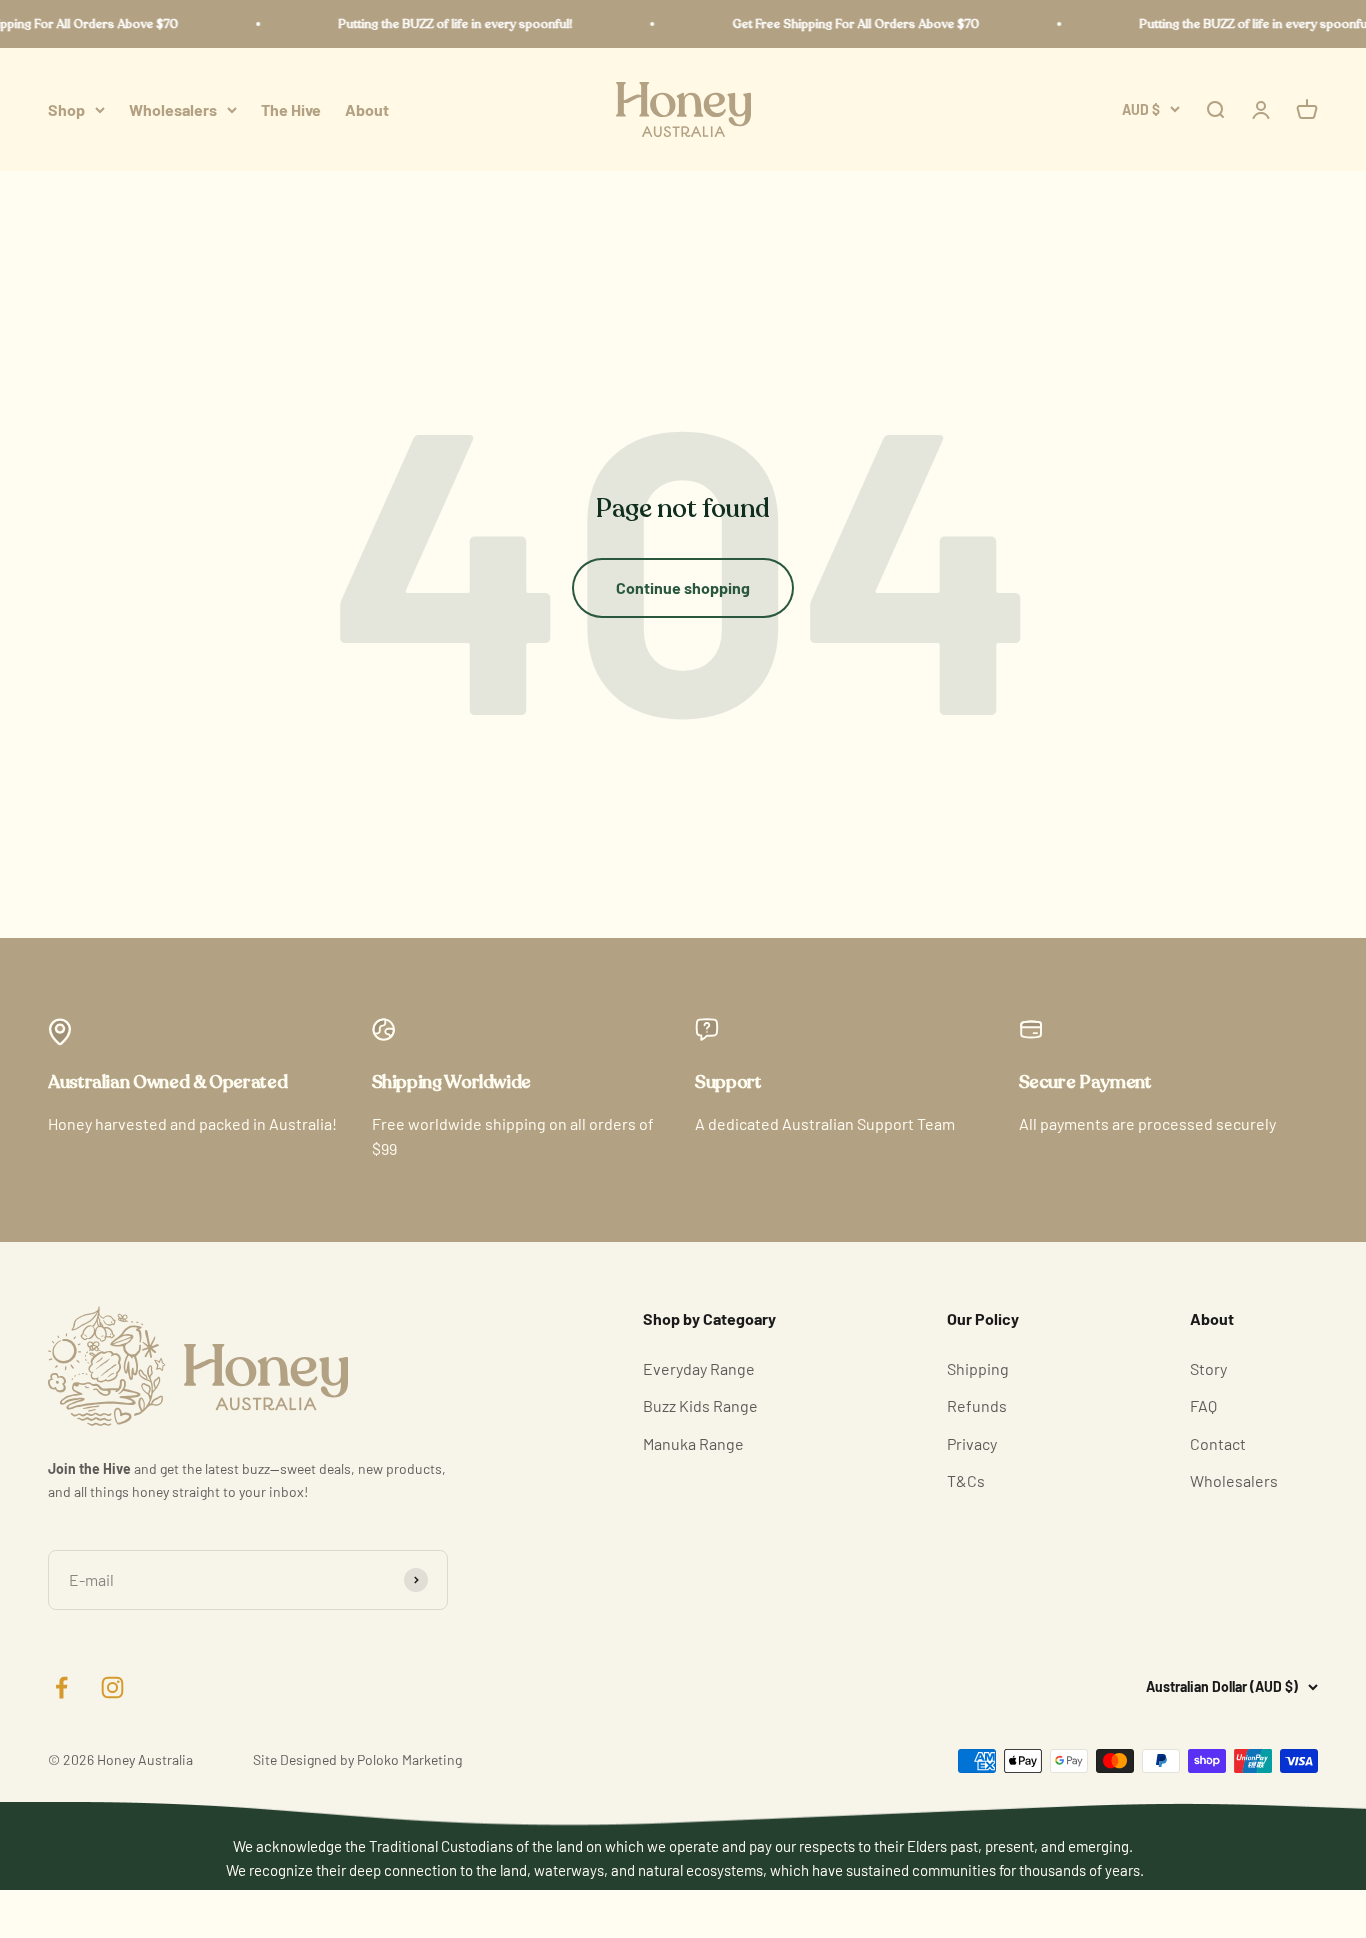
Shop (66, 109)
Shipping (978, 1368)
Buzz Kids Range (700, 1405)
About (367, 109)
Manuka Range (693, 1443)
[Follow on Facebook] (61, 1687)
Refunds (977, 1405)
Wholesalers (173, 109)
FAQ (1203, 1405)
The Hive (291, 109)
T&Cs (966, 1480)
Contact (1218, 1443)
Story (1208, 1368)
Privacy (972, 1443)
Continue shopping (683, 587)
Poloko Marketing (409, 1759)
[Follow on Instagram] (112, 1687)
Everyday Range (699, 1368)
